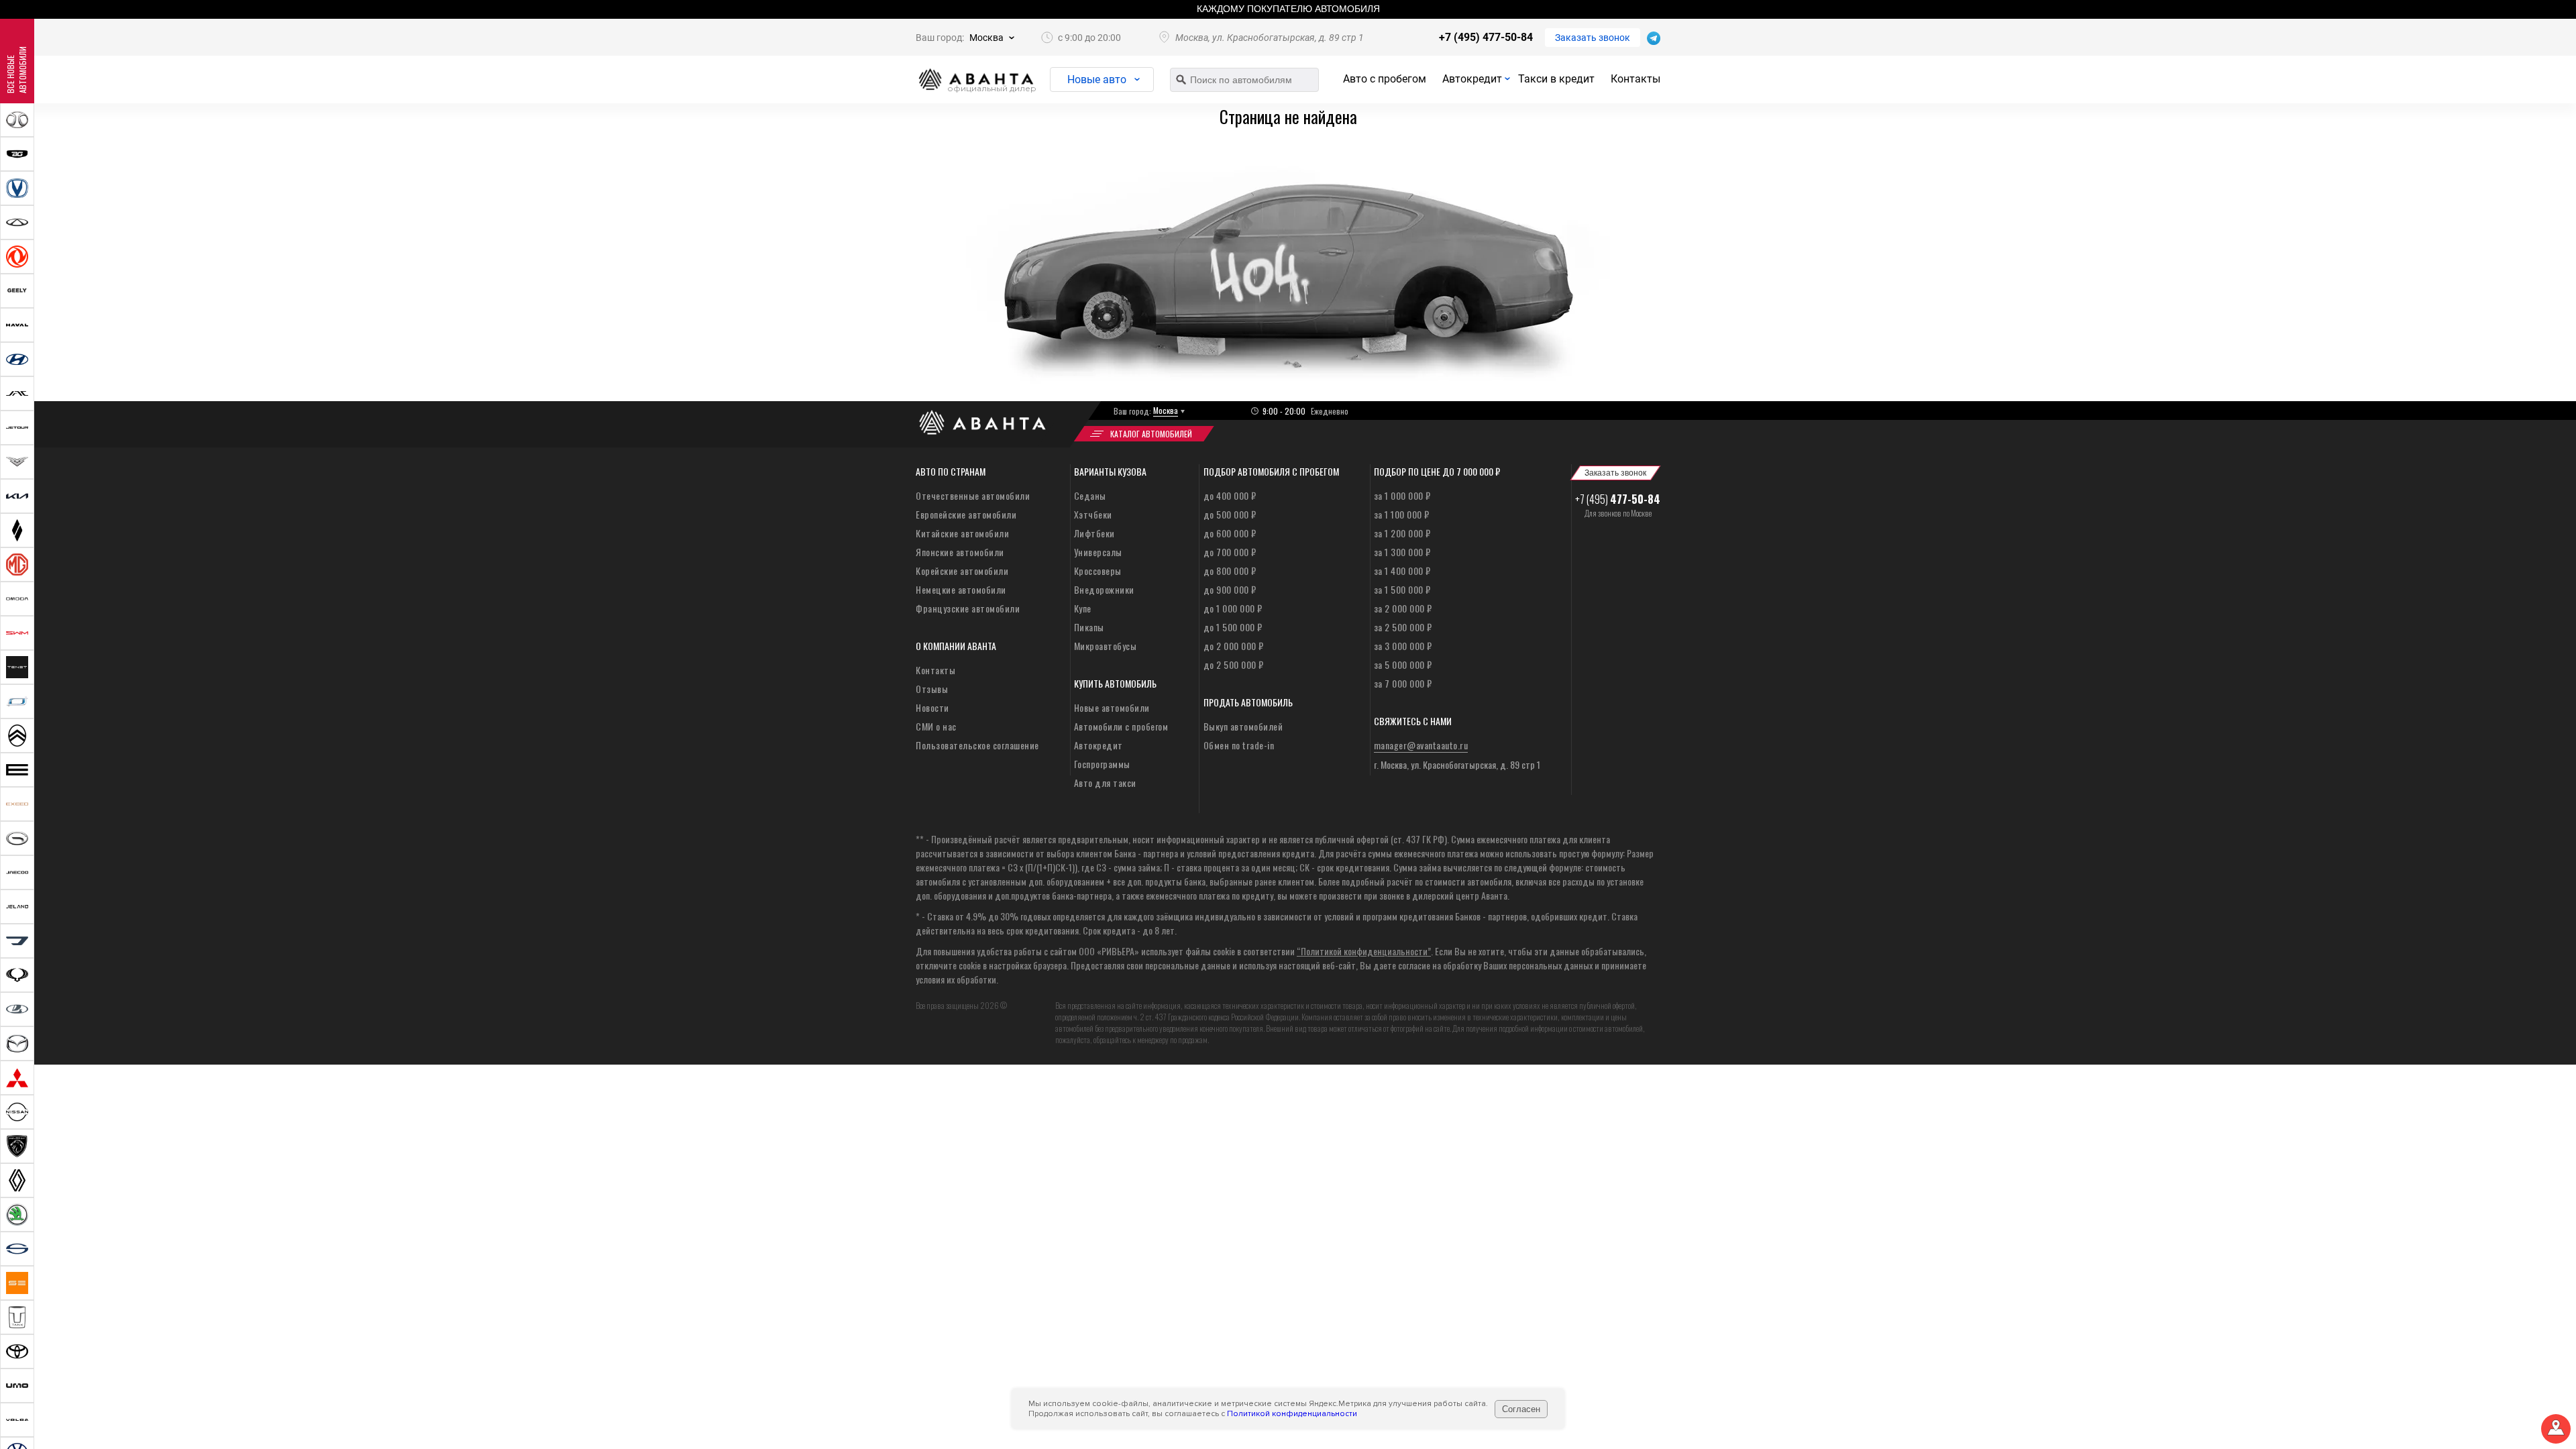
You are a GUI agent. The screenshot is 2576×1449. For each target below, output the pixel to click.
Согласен (1521, 1409)
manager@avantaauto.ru (1421, 745)
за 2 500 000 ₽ (1403, 627)
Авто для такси (1105, 783)
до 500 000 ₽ (1230, 514)
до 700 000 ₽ (1230, 552)
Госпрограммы (1102, 764)
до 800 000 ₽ (1230, 571)
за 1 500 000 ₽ (1402, 589)
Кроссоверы (1098, 571)
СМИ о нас (936, 726)
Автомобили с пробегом (1121, 726)
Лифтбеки (1094, 533)
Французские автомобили (968, 608)
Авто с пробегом (1385, 79)
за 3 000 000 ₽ (1403, 646)
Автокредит (1472, 79)
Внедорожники (1104, 589)
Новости (932, 707)
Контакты (1635, 79)
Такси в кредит (1556, 79)
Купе (1083, 608)
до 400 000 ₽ (1230, 495)
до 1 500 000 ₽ (1233, 627)
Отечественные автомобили (973, 495)
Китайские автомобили (962, 533)
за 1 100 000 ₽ (1402, 514)
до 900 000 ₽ (1230, 589)
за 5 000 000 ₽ (1403, 664)
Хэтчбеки (1093, 514)
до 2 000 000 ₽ (1234, 646)
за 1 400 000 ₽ (1402, 571)
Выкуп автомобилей (1243, 726)
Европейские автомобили (966, 514)
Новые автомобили (1112, 707)
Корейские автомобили (962, 571)
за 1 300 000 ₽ (1402, 552)
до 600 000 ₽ (1230, 533)
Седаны (1090, 495)
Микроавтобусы (1106, 646)
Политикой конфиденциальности (1292, 1414)
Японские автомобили (960, 552)
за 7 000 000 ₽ (1403, 683)
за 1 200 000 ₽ (1402, 533)
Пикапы (1089, 627)
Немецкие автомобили (961, 589)
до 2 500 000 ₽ (1234, 664)
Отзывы (932, 689)
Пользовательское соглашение (977, 745)
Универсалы (1098, 552)
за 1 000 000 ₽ (1402, 495)
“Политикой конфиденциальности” (1364, 951)
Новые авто (1097, 79)
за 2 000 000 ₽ (1403, 608)
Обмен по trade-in (1239, 745)
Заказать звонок (1593, 38)
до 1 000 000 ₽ (1233, 608)
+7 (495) (1618, 499)
